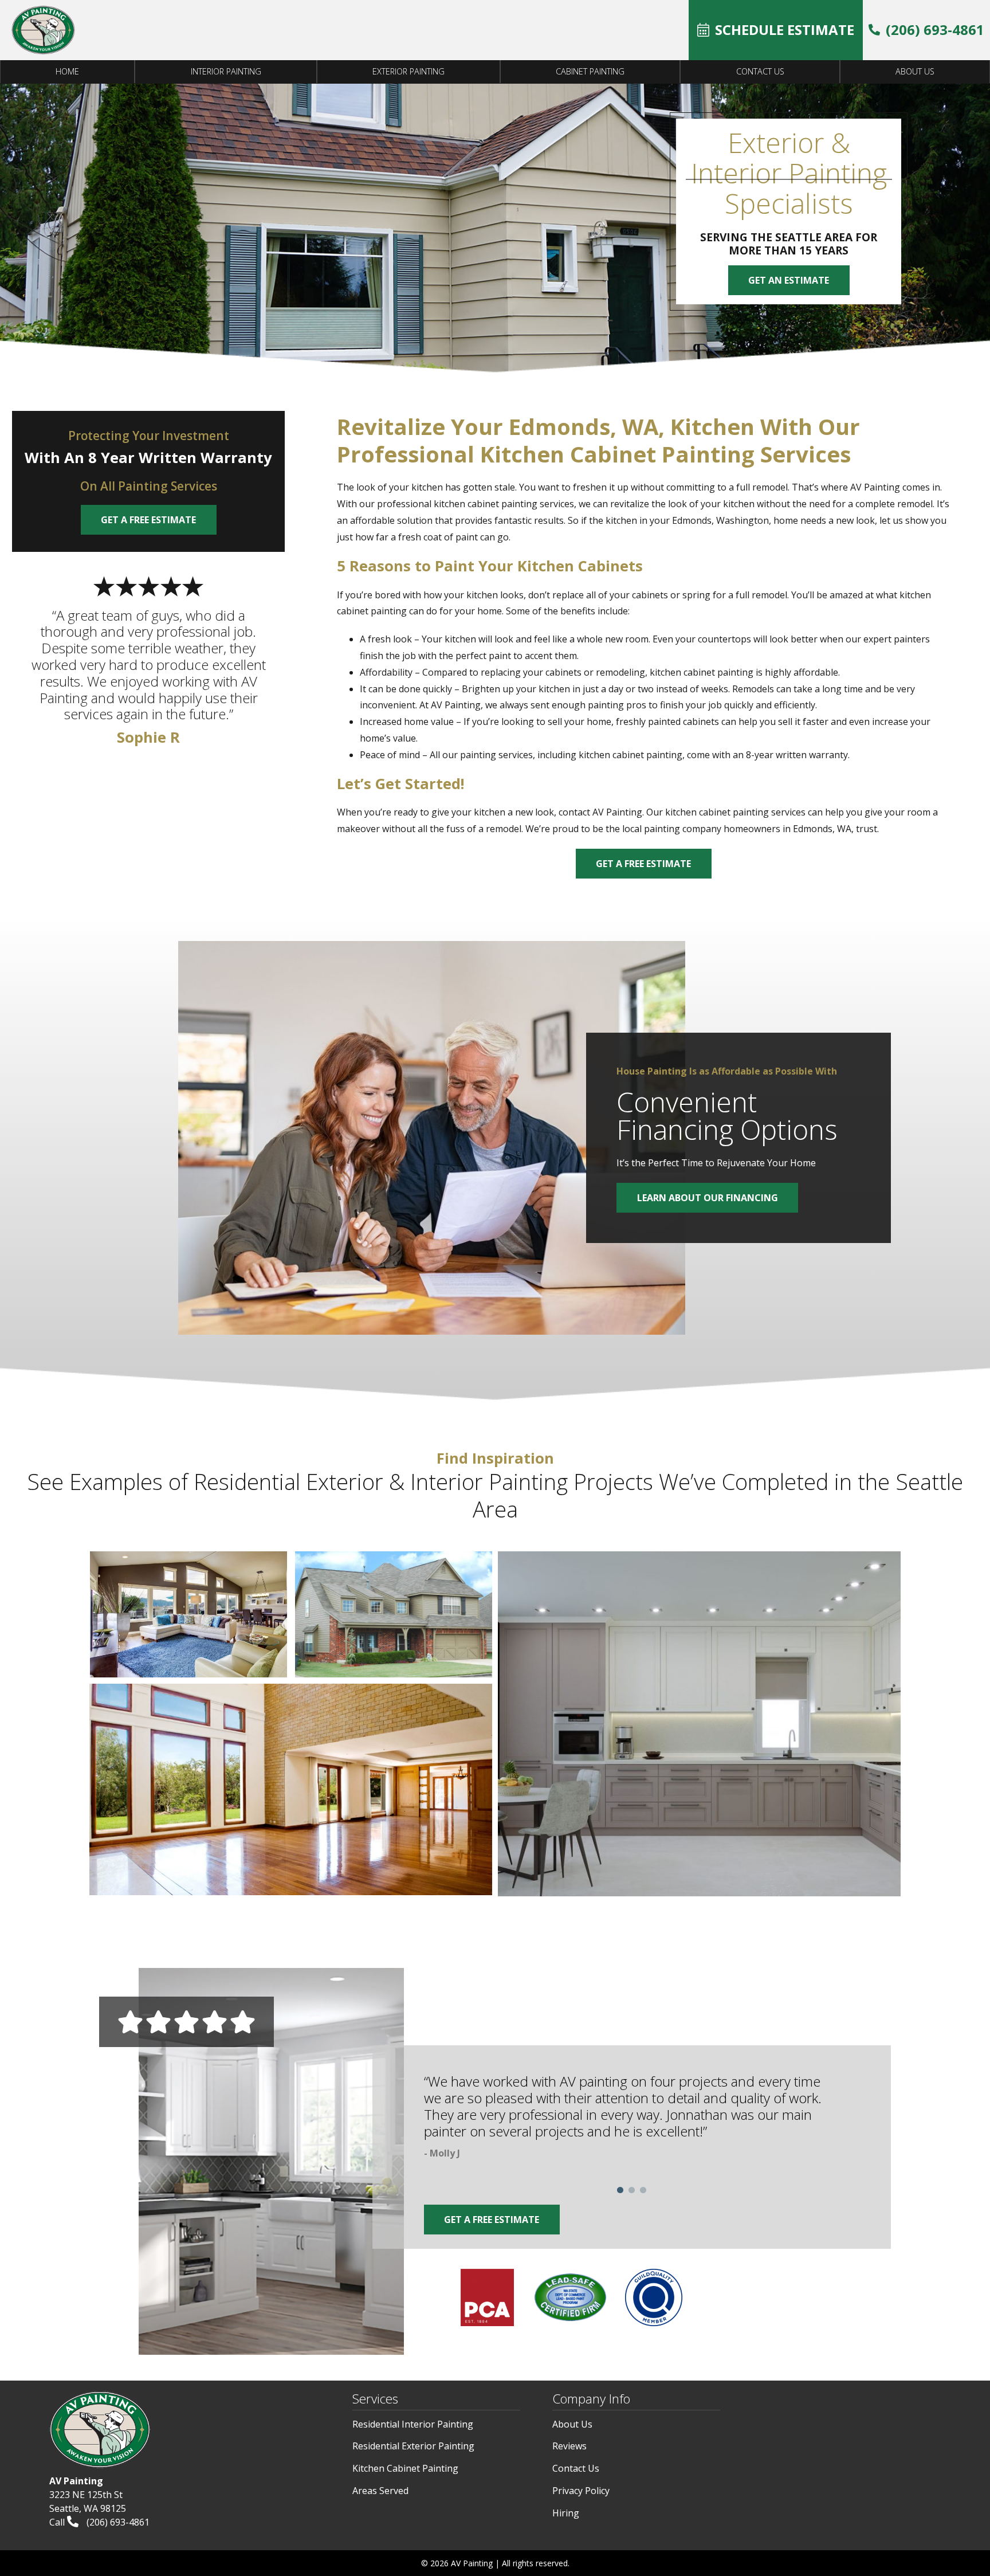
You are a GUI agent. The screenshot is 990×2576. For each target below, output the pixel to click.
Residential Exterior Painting (413, 2446)
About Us (915, 71)
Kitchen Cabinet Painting (405, 2468)
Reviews (569, 2446)
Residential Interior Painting (413, 2424)
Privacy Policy (581, 2491)
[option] (632, 2119)
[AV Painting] (43, 30)
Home (67, 71)
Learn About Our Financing (708, 1198)
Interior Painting (226, 71)
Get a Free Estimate (643, 864)
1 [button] (620, 2190)
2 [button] (631, 2190)
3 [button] (643, 2190)
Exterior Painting (408, 71)
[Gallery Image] (188, 1614)
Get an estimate (789, 280)
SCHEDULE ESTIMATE (785, 30)
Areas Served (380, 2491)
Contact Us (760, 71)
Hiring (566, 2513)
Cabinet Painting (590, 71)
